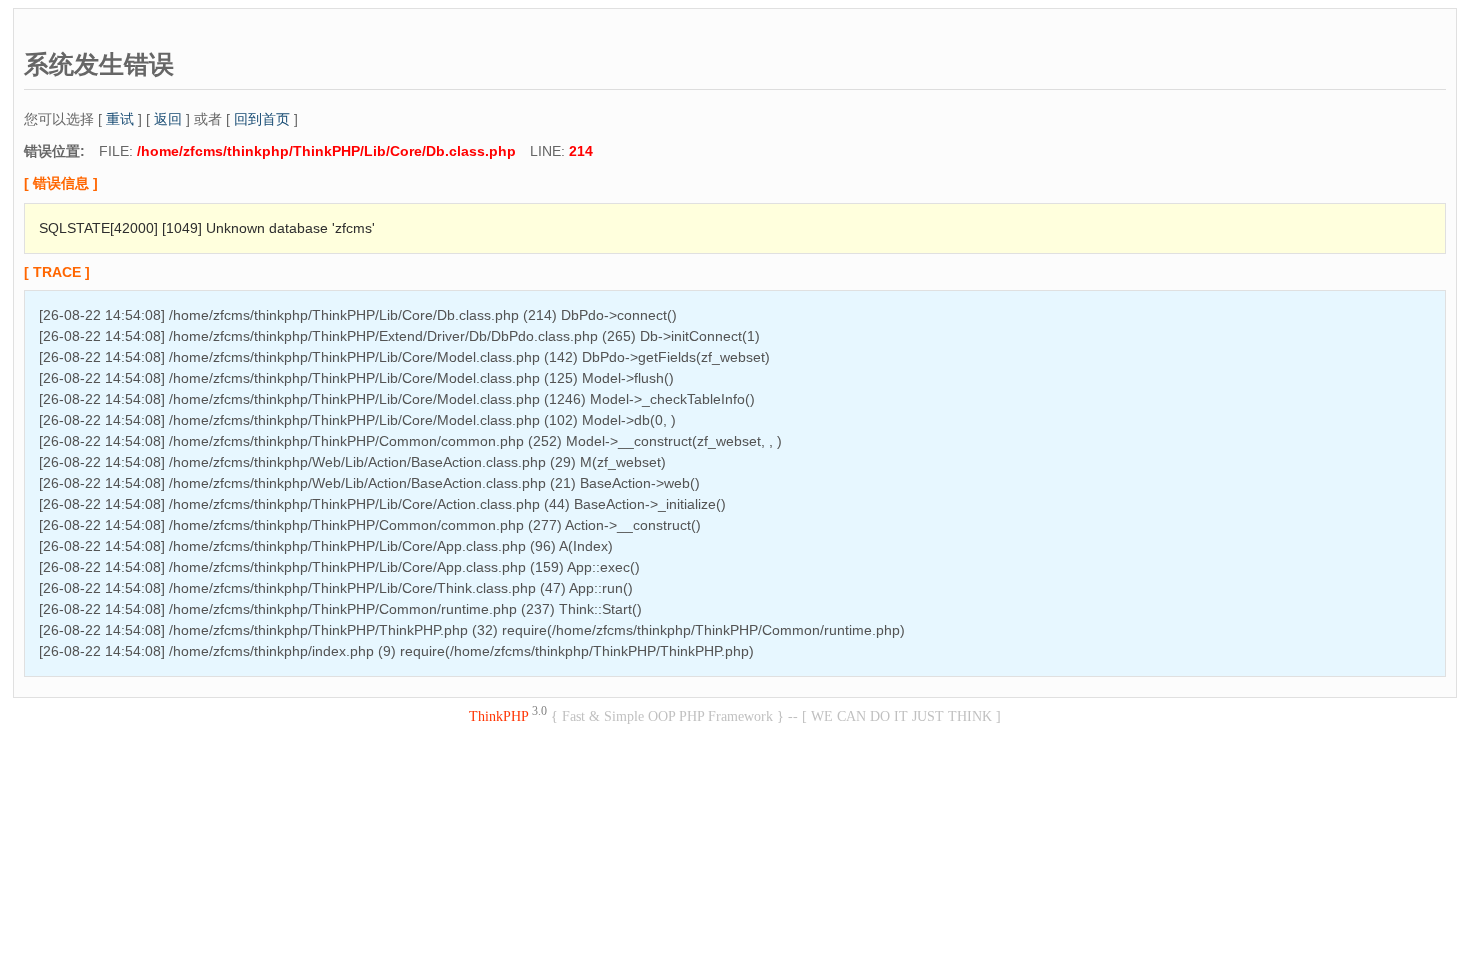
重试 (120, 119)
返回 (168, 119)
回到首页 (262, 119)
